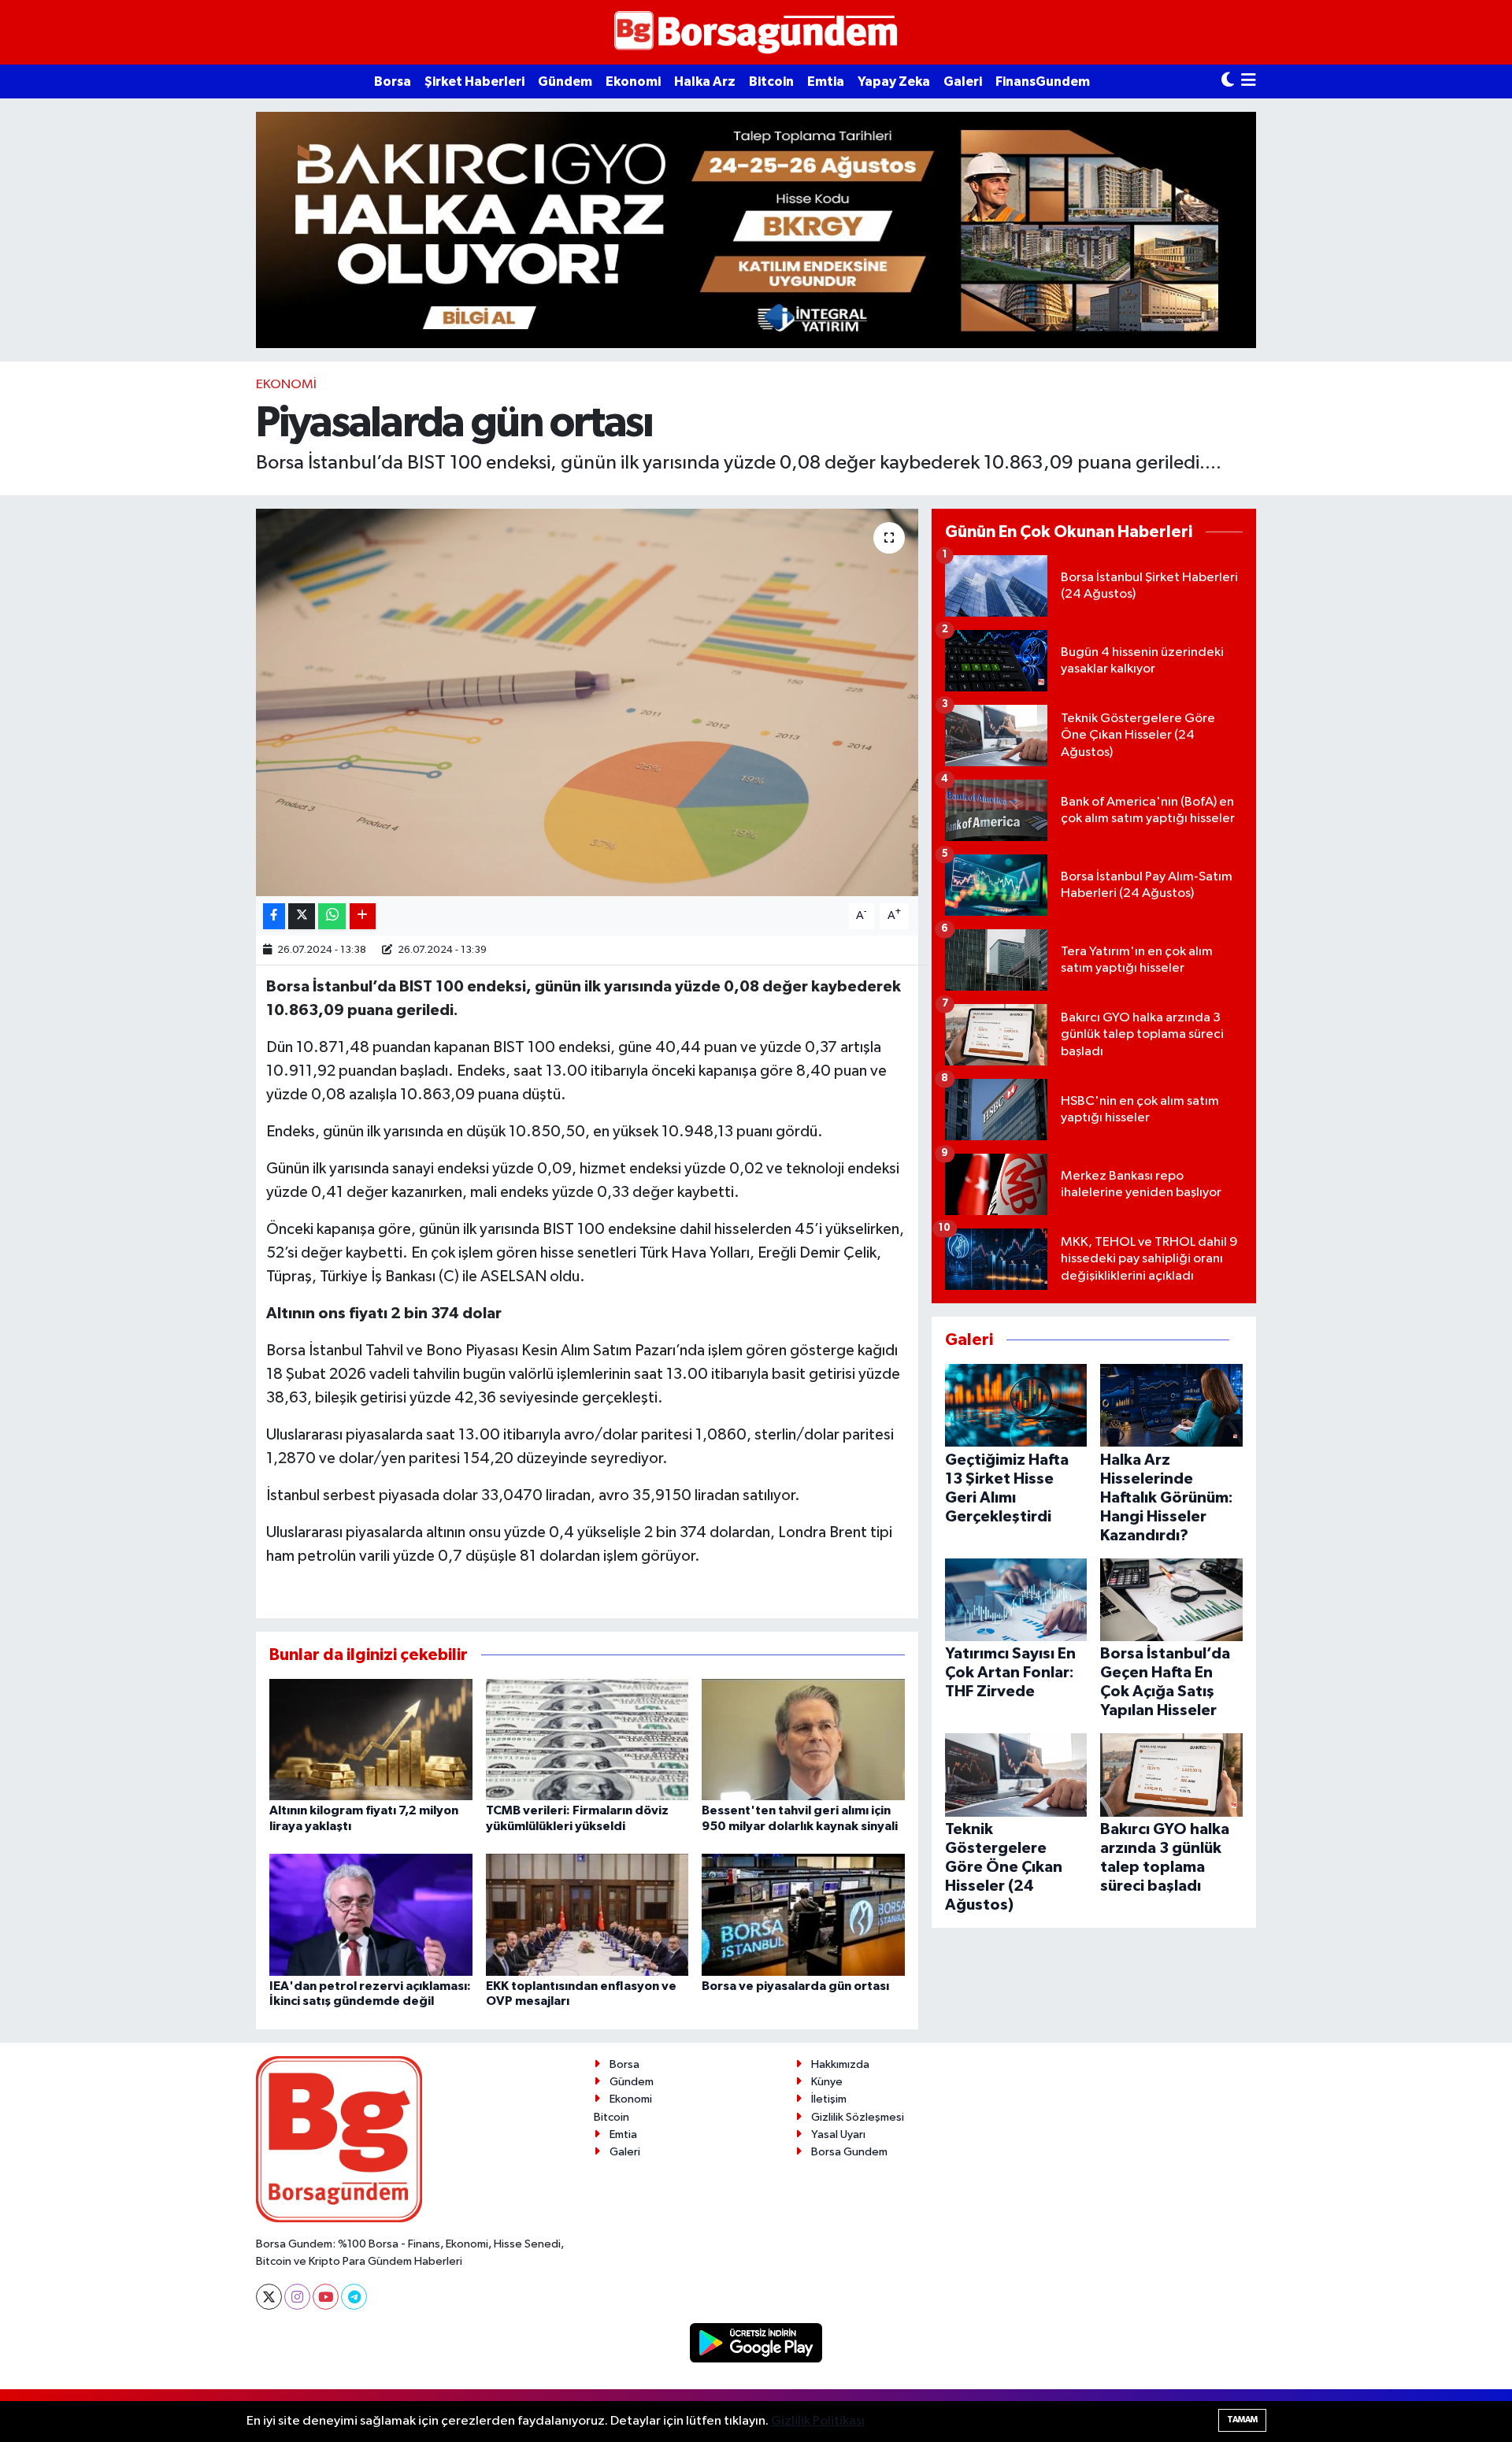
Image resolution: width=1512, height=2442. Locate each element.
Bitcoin (771, 82)
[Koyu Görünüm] (1228, 82)
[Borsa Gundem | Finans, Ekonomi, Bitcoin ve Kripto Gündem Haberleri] (756, 33)
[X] (269, 2297)
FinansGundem (1043, 82)
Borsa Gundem (849, 2152)
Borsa (393, 82)
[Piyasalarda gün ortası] (587, 703)
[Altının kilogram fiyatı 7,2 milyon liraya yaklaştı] (371, 1739)
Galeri (963, 82)
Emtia (826, 82)
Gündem (565, 82)
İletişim (829, 2099)
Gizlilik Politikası (818, 2421)
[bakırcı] (756, 230)
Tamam (1242, 2420)
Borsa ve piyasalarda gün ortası (795, 1986)
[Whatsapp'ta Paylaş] (332, 916)
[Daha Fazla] (363, 916)
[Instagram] (297, 2297)
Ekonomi (633, 82)
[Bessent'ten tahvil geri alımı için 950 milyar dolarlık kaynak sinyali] (803, 1739)
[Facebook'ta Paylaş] (274, 916)
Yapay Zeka (894, 82)
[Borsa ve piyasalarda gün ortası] (803, 1915)
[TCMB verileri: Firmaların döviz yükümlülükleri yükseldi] (587, 1739)
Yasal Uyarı (838, 2134)
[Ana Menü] (1249, 82)
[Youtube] (326, 2297)
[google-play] (756, 2342)
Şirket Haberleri (474, 82)
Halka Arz (705, 82)
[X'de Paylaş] (302, 916)
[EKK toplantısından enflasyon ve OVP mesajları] (587, 1915)
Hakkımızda (840, 2064)
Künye (827, 2082)
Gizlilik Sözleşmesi (858, 2117)
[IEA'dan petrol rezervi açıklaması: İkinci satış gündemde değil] (371, 1915)
